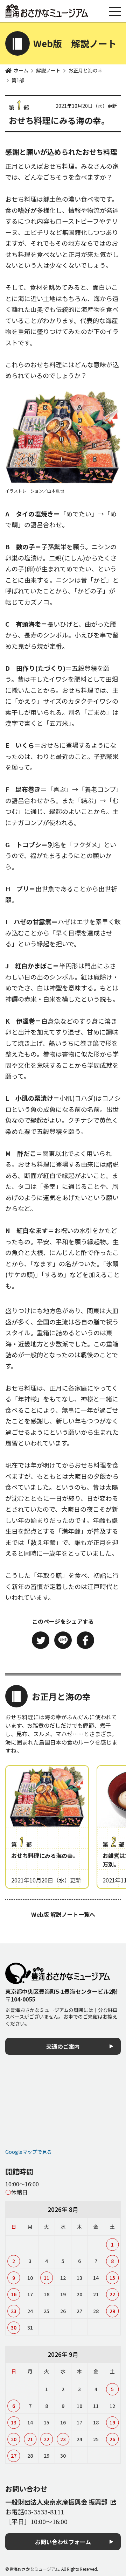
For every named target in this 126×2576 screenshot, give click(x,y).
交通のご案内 (63, 2046)
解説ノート (48, 70)
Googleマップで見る (29, 2152)
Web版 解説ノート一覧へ (63, 1914)
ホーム (21, 70)
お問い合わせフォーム (63, 2542)
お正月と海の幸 (85, 70)
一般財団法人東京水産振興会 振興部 (56, 2502)
